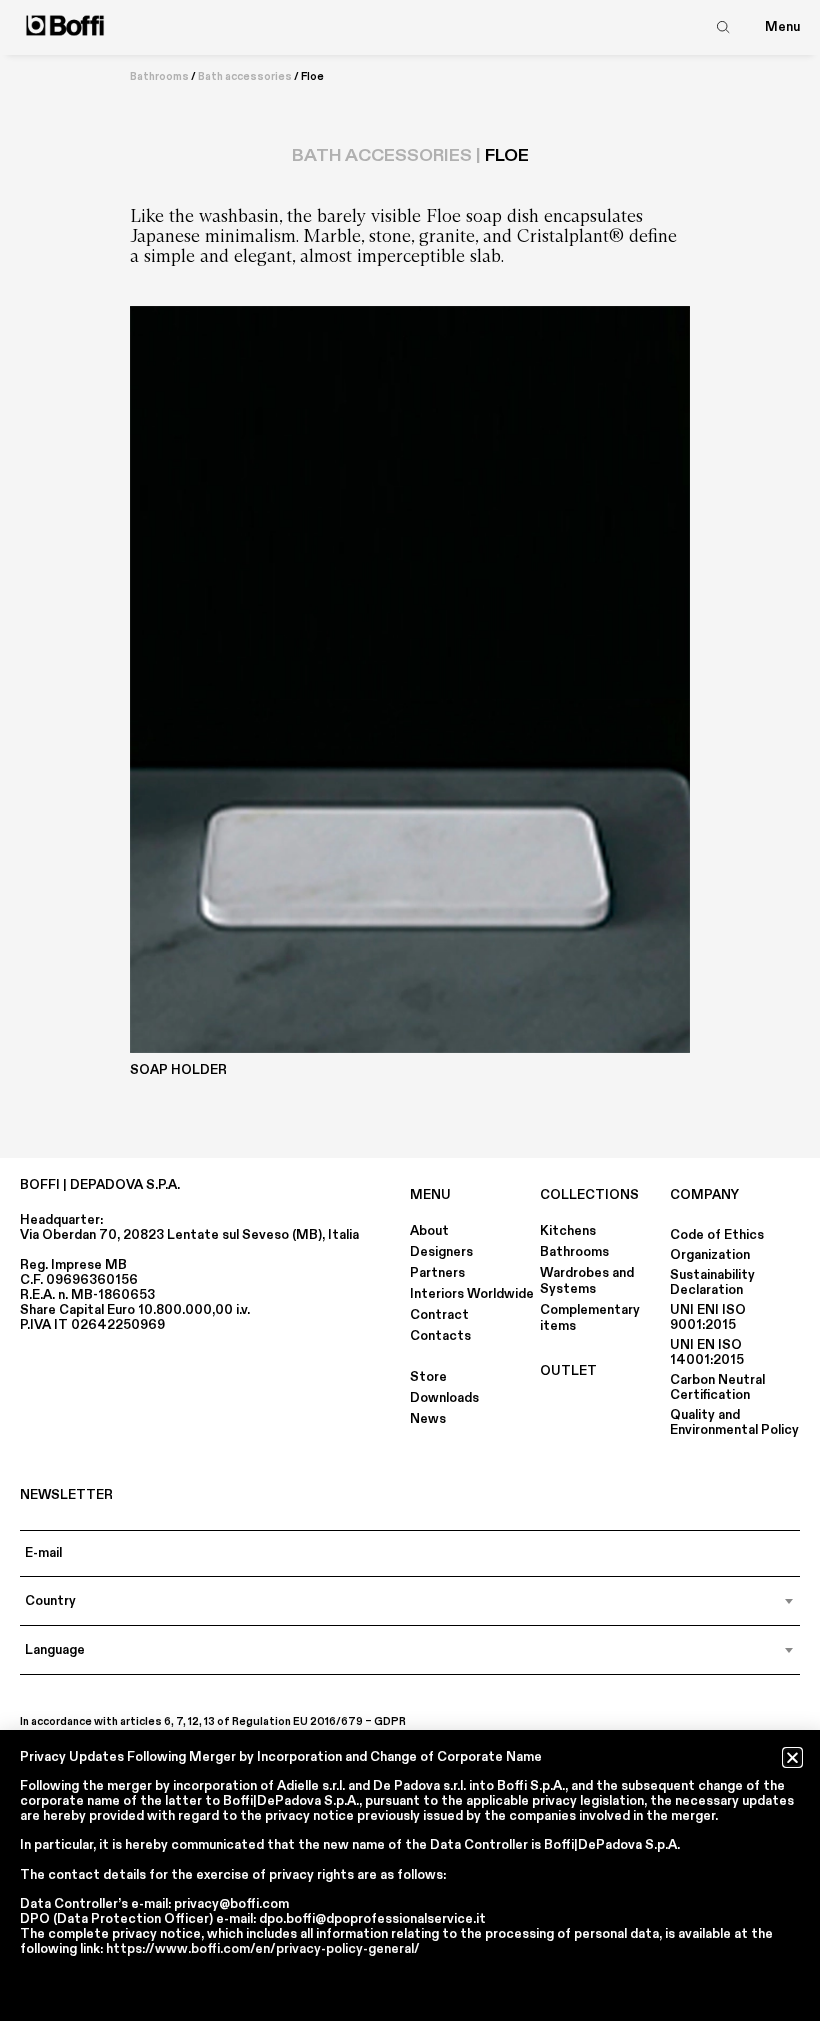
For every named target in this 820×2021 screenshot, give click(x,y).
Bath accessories (245, 77)
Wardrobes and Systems (587, 1281)
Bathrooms (159, 77)
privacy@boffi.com (231, 1904)
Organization (710, 1255)
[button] (792, 1757)
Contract (439, 1315)
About (429, 1231)
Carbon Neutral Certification (717, 1387)
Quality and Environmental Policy (734, 1422)
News (428, 1419)
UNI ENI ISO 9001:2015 (708, 1317)
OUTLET (568, 1371)
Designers (441, 1252)
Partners (437, 1273)
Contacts (440, 1336)
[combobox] (410, 1601)
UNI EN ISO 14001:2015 (707, 1352)
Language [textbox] (55, 1650)
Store (428, 1377)
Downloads (444, 1398)
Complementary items (590, 1318)
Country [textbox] (50, 1601)
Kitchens (568, 1231)
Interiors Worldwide (472, 1294)
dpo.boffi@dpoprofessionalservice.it (372, 1919)
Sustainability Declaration (712, 1282)
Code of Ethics (717, 1235)
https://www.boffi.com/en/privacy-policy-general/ (263, 1949)
